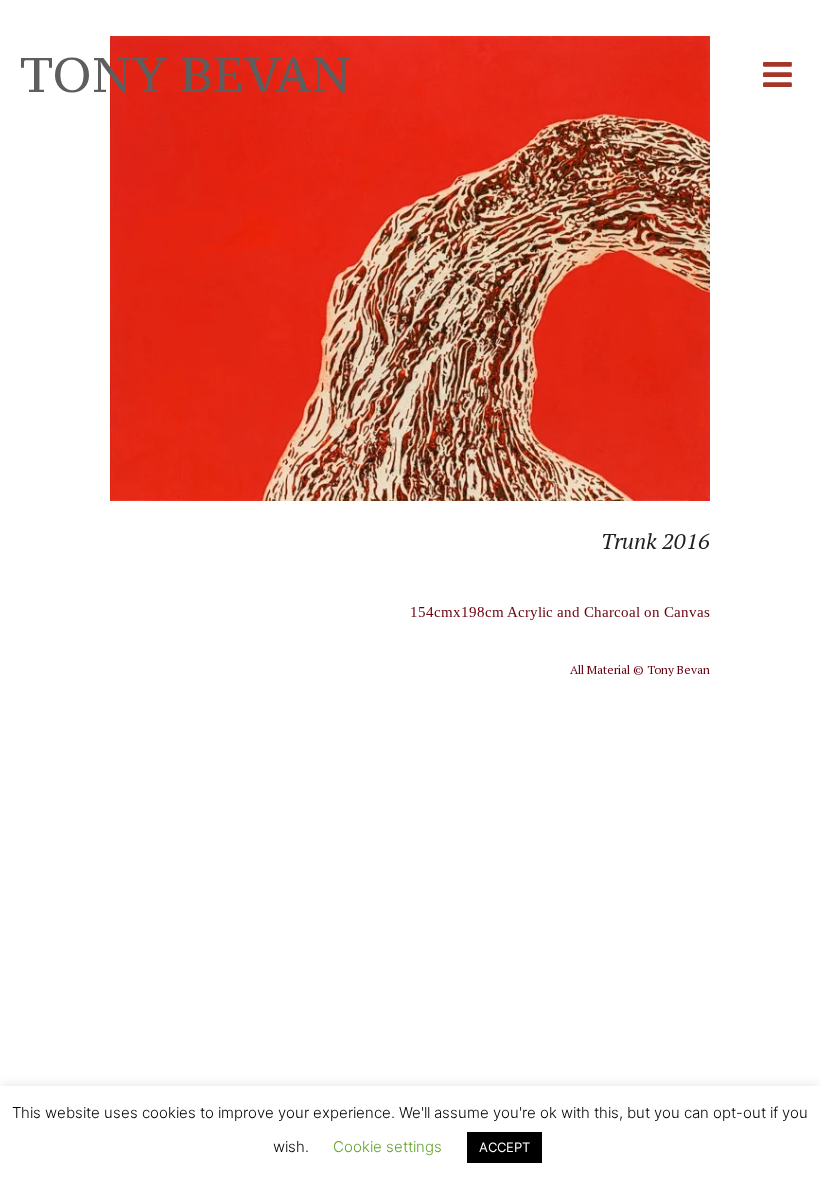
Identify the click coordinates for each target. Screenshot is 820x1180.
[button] (778, 75)
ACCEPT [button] (504, 1147)
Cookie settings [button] (387, 1146)
